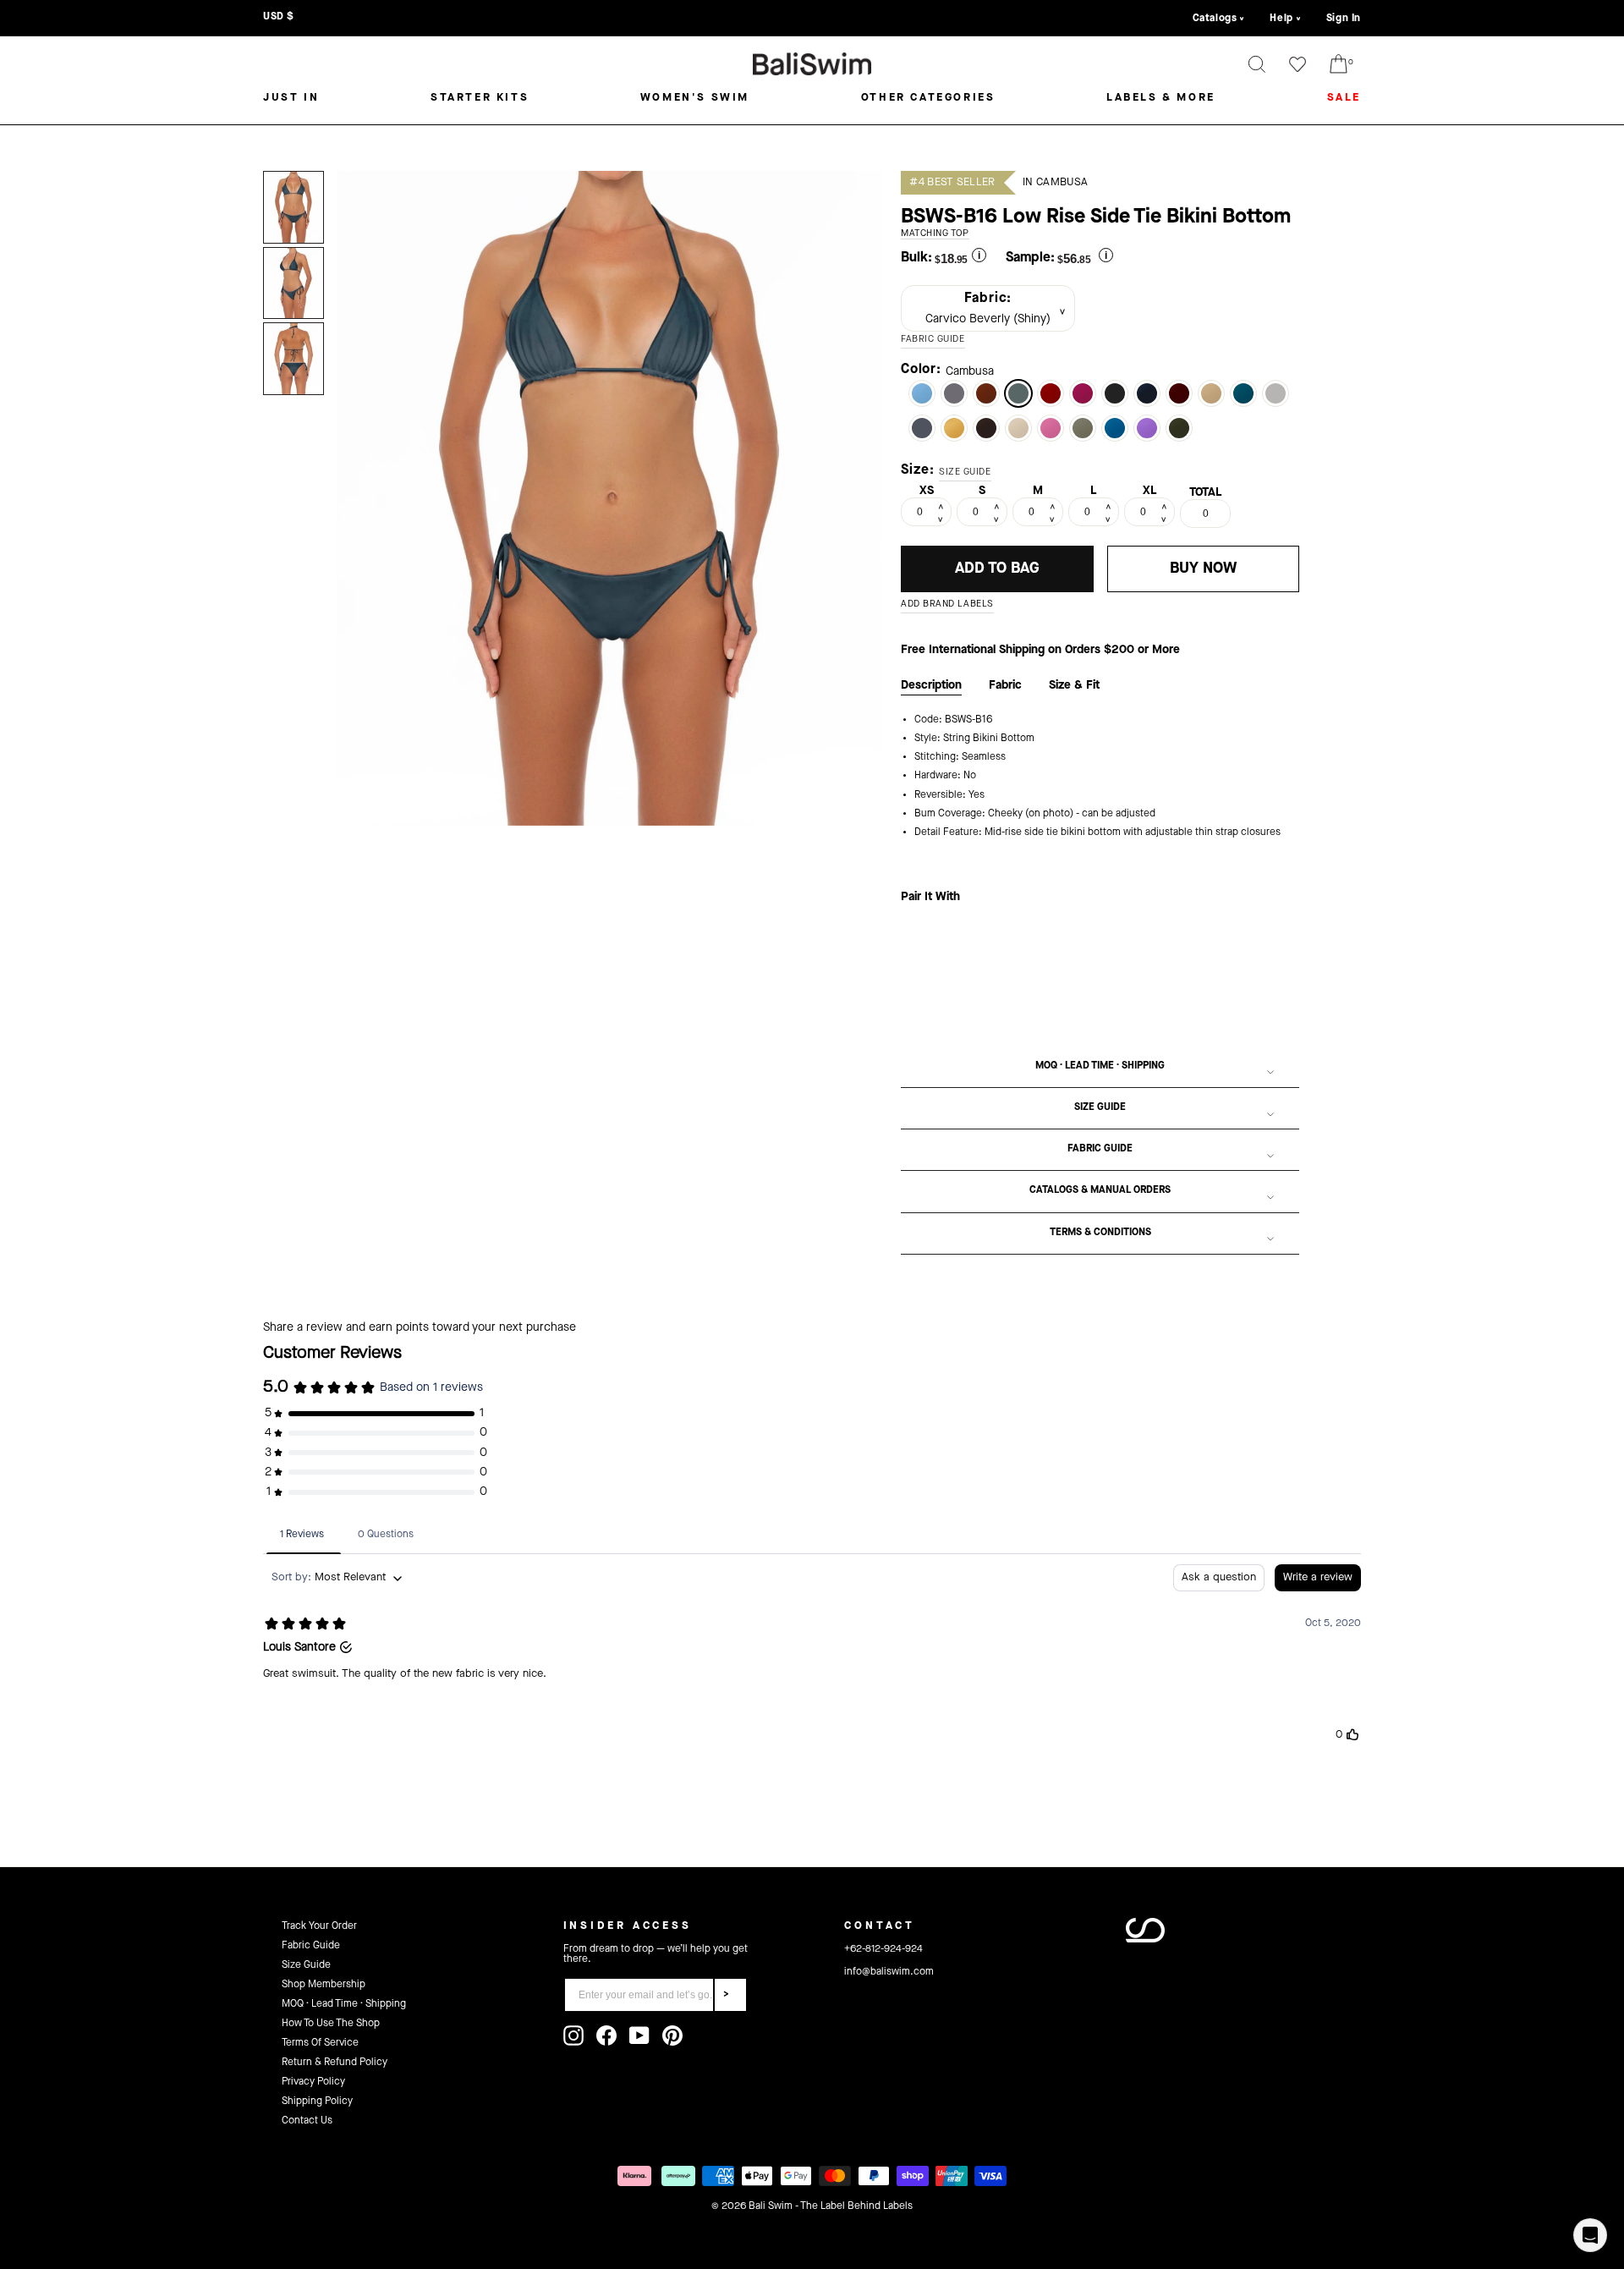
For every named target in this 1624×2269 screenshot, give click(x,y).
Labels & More (1161, 98)
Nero (1115, 393)
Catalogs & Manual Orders (1100, 1190)
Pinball (1051, 428)
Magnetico (1083, 393)
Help (1281, 19)
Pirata (986, 428)
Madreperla (954, 393)
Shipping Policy (317, 2101)
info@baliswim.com (889, 1972)
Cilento (1179, 393)
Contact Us (307, 2121)
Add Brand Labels (947, 604)
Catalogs (1215, 19)
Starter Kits (480, 98)
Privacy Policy (313, 2082)
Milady (1276, 393)
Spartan (1179, 428)
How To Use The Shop (331, 2024)
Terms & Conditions (1100, 1233)
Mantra (922, 393)
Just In (291, 98)
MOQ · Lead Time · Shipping (1100, 1066)
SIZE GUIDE (965, 472)
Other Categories (928, 98)
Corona (1211, 393)
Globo (1243, 393)
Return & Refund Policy (335, 2063)
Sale (1344, 98)
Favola (1147, 428)
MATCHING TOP (935, 234)
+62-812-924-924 (883, 1949)
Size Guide (1100, 1107)
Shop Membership (324, 1985)
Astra (1083, 428)
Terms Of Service (320, 2043)
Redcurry (986, 393)
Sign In (1344, 19)
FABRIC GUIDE (933, 340)
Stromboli (1051, 393)
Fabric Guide (1100, 1149)
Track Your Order (319, 1926)
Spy (1147, 393)
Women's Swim (695, 98)
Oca (954, 428)
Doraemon (1115, 428)
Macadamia (1018, 428)
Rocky (922, 428)
